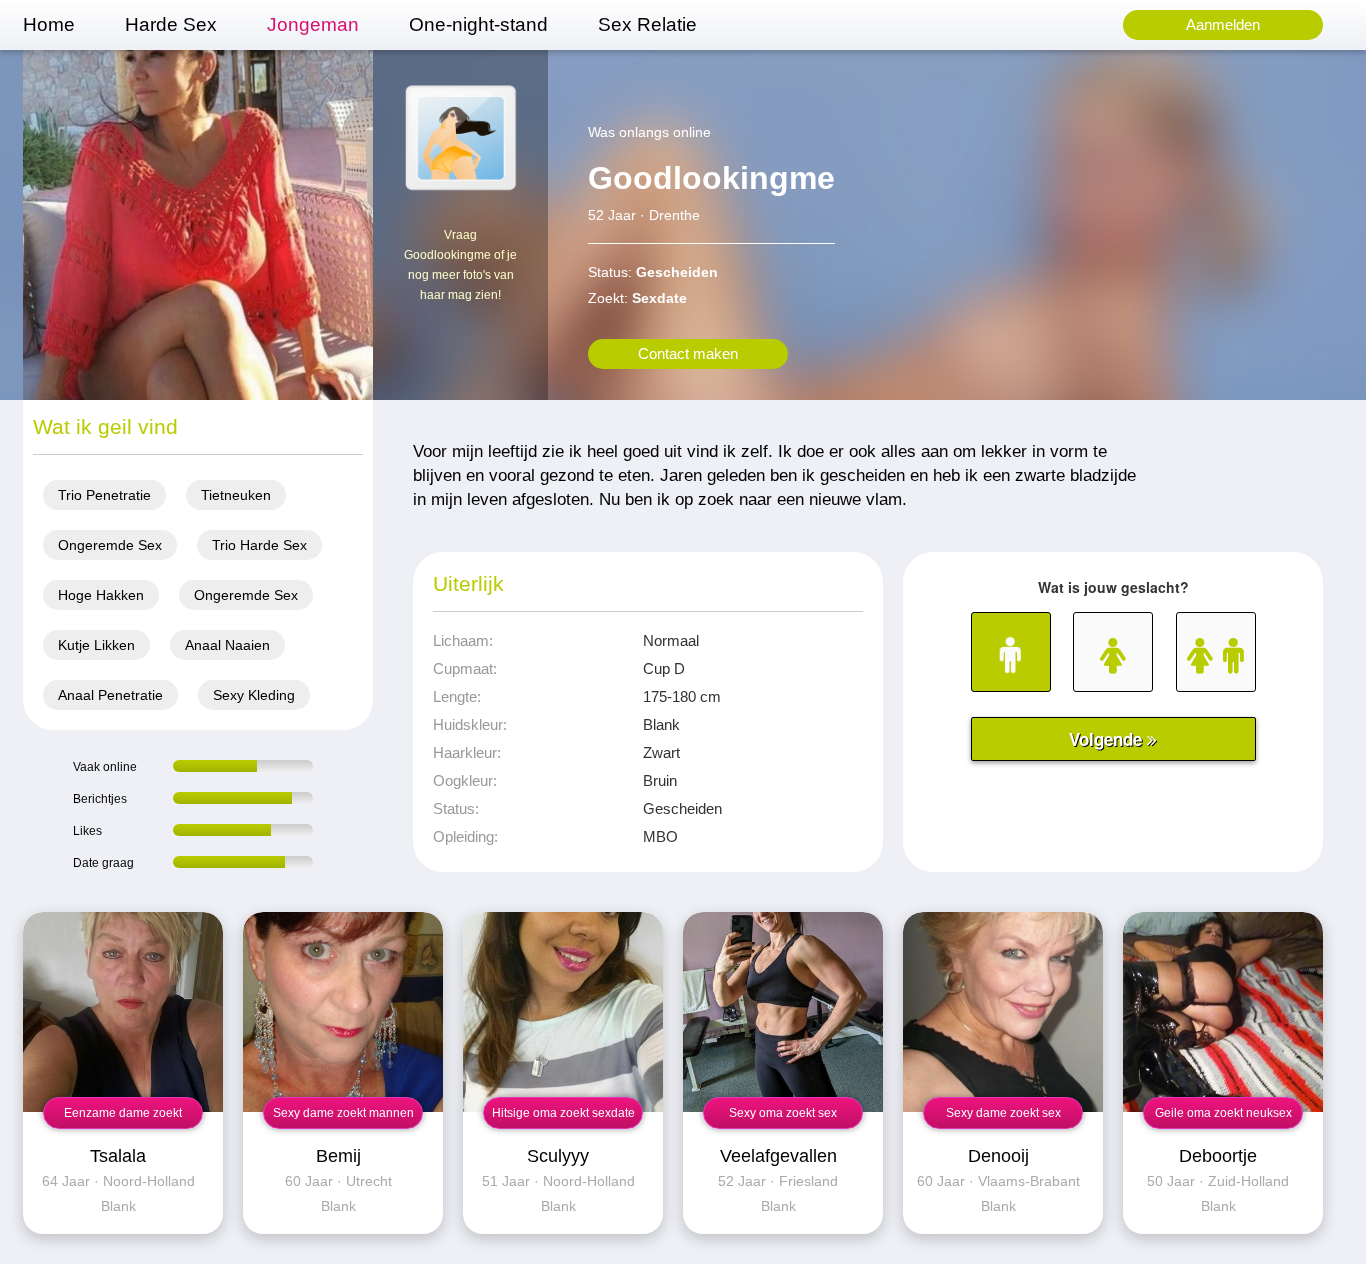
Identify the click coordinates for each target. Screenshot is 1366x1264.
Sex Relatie (647, 24)
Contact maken (688, 353)
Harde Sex (171, 24)
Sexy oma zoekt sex (783, 1113)
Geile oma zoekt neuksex (1223, 1113)
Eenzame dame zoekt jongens (123, 1117)
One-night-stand (478, 24)
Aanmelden (1223, 24)
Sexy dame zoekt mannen (343, 1113)
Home (49, 24)
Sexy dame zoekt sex (1003, 1113)
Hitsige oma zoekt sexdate (563, 1113)
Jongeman (313, 24)
